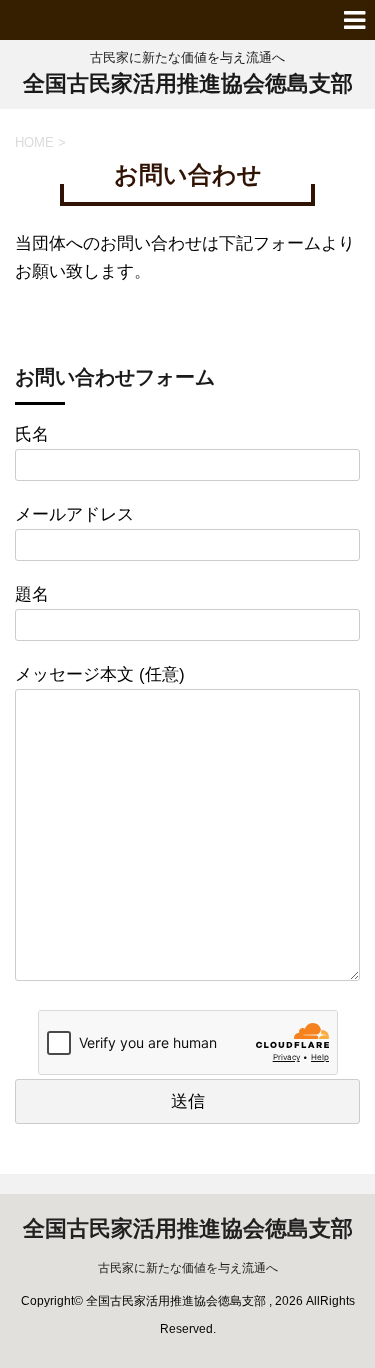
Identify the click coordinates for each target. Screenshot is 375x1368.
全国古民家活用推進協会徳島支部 (188, 83)
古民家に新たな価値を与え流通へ (188, 1268)
